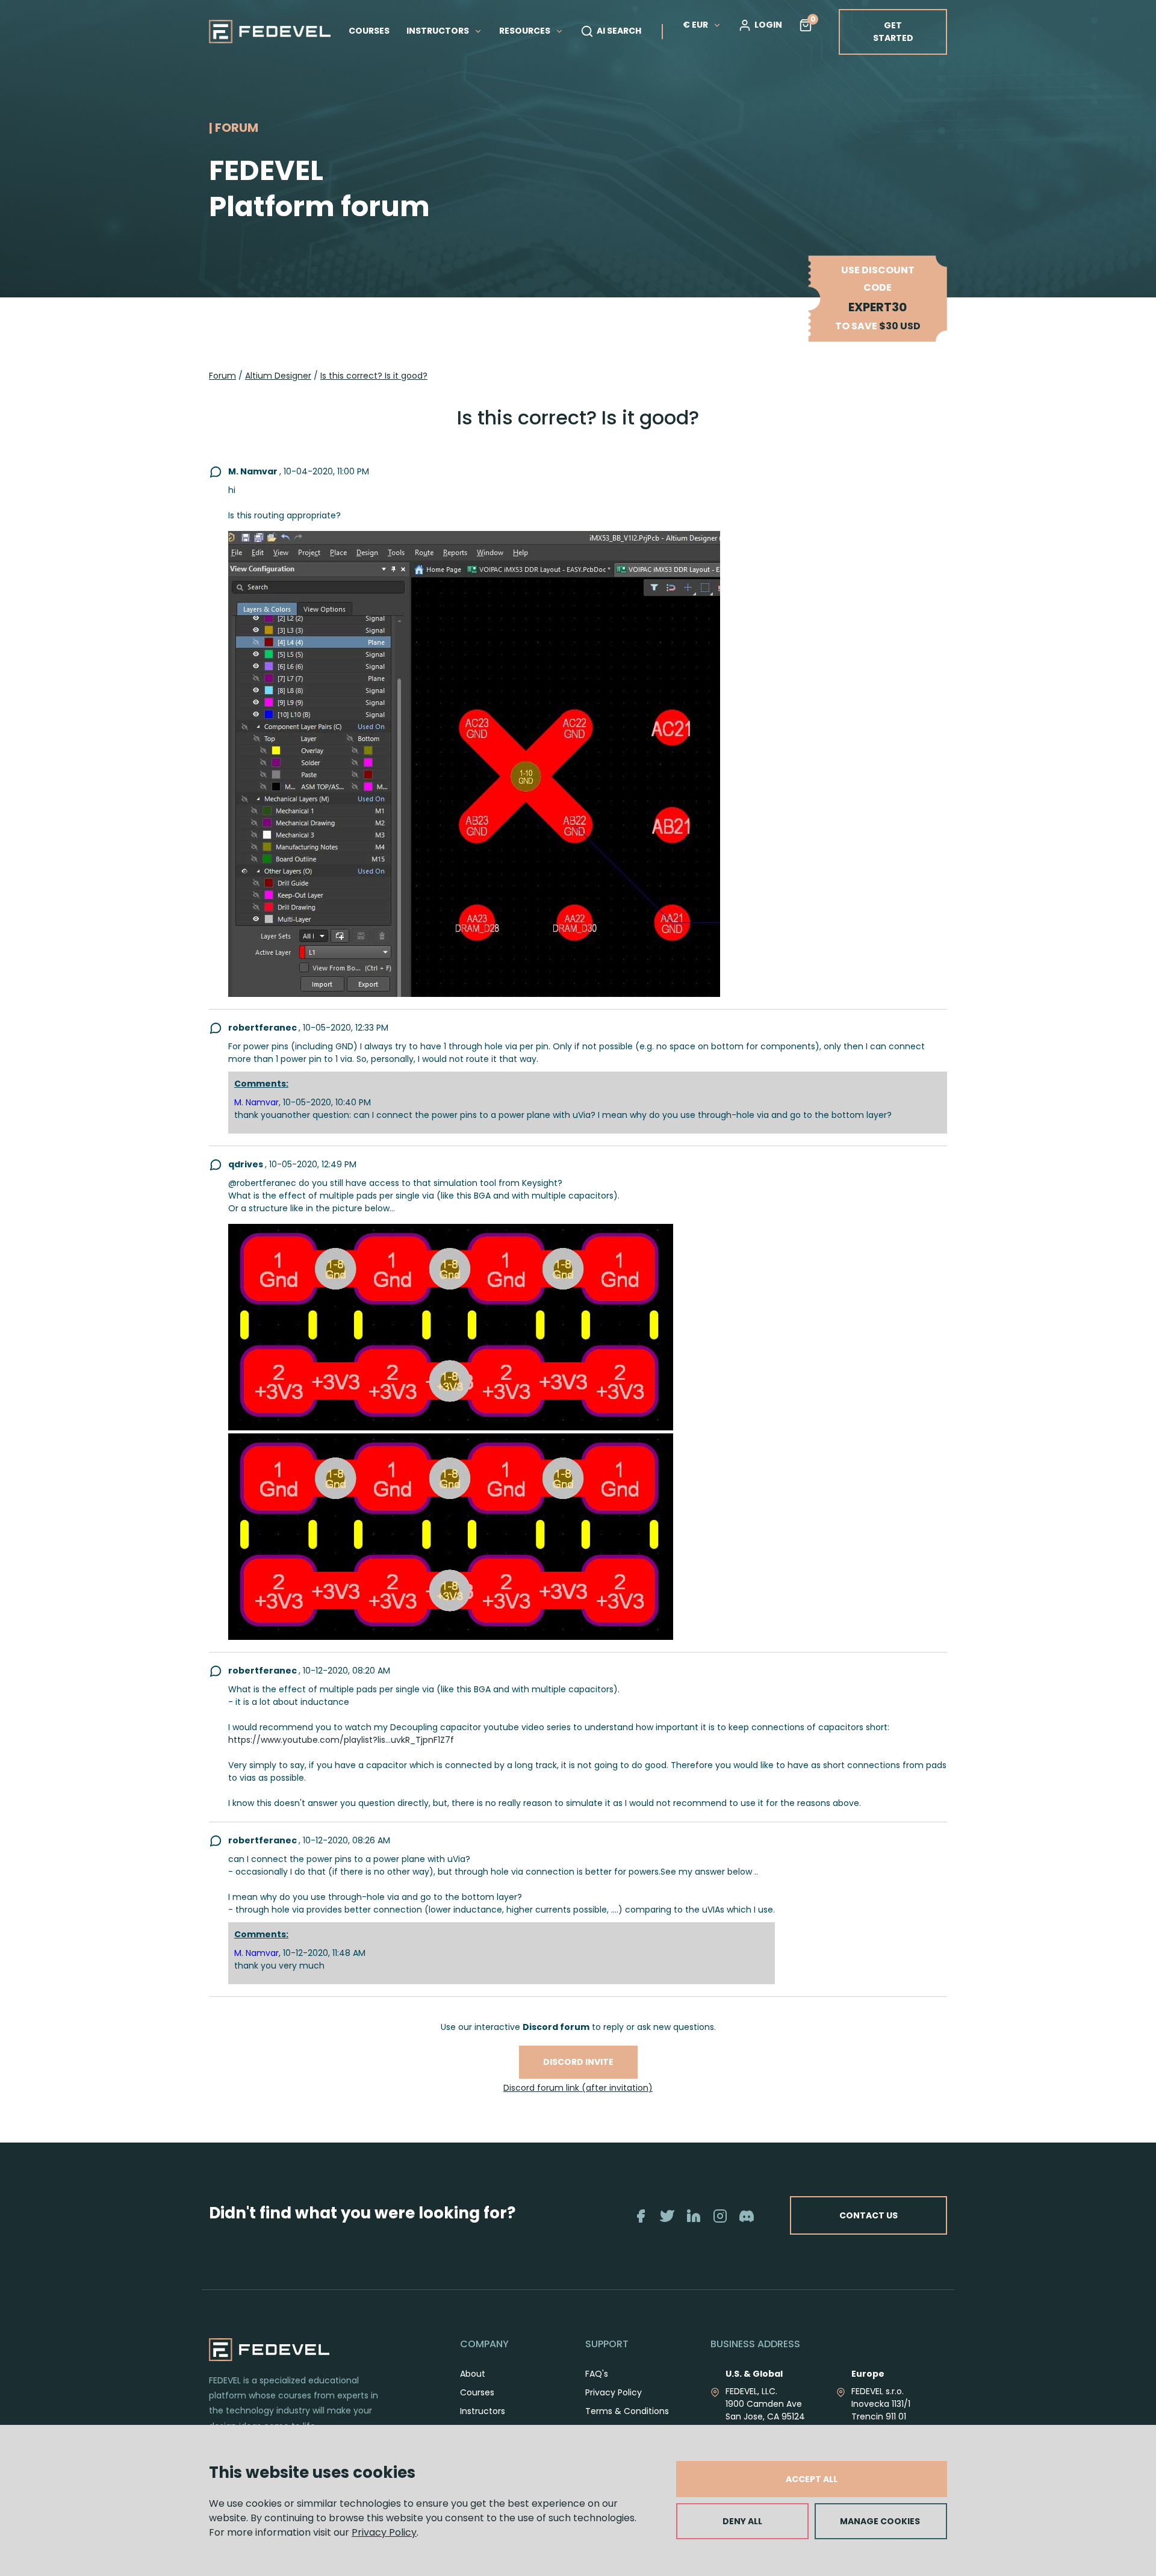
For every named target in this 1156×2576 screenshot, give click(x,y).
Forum (222, 376)
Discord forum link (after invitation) (578, 2088)
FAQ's (597, 2374)
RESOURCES (526, 31)
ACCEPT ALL (812, 2479)
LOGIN (768, 25)
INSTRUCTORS (439, 31)
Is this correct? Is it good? (374, 376)
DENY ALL (742, 2521)
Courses (477, 2392)
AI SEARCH (619, 31)
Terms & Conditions (627, 2411)
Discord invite (578, 2062)
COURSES (369, 31)
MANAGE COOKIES (880, 2521)
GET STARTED (893, 32)
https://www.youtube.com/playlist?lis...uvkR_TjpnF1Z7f (341, 1740)
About (473, 2374)
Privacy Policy (384, 2532)
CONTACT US (869, 2215)
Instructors (483, 2411)
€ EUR (695, 25)
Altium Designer (278, 376)
